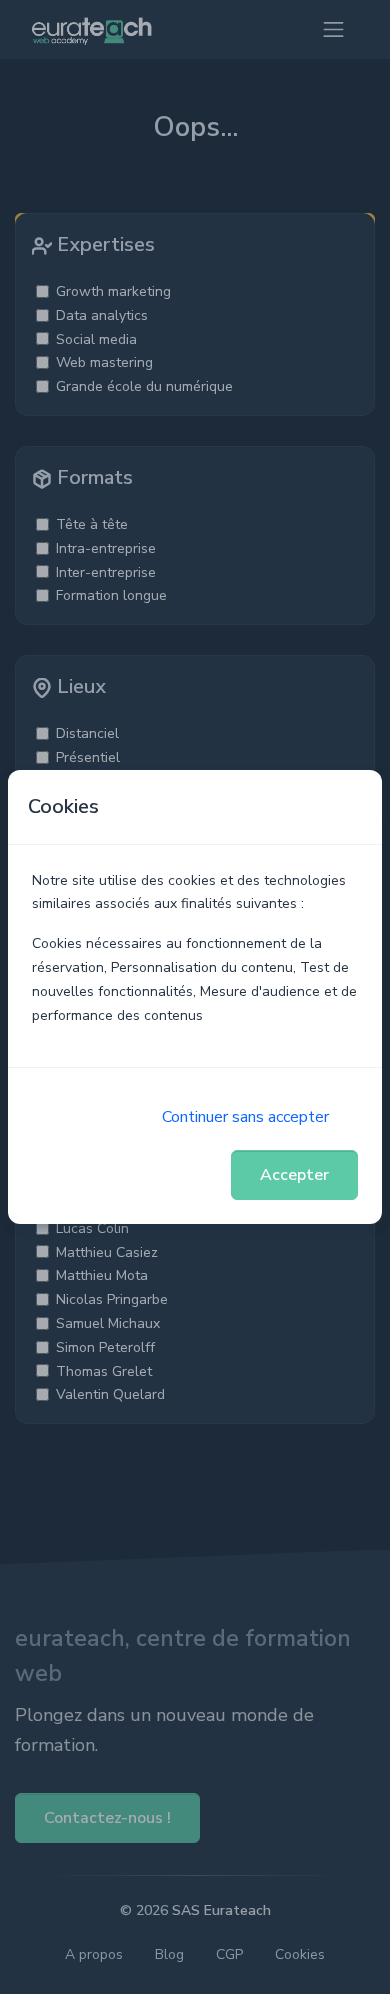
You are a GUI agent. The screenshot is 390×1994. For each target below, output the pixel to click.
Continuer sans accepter (245, 1117)
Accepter (294, 1175)
